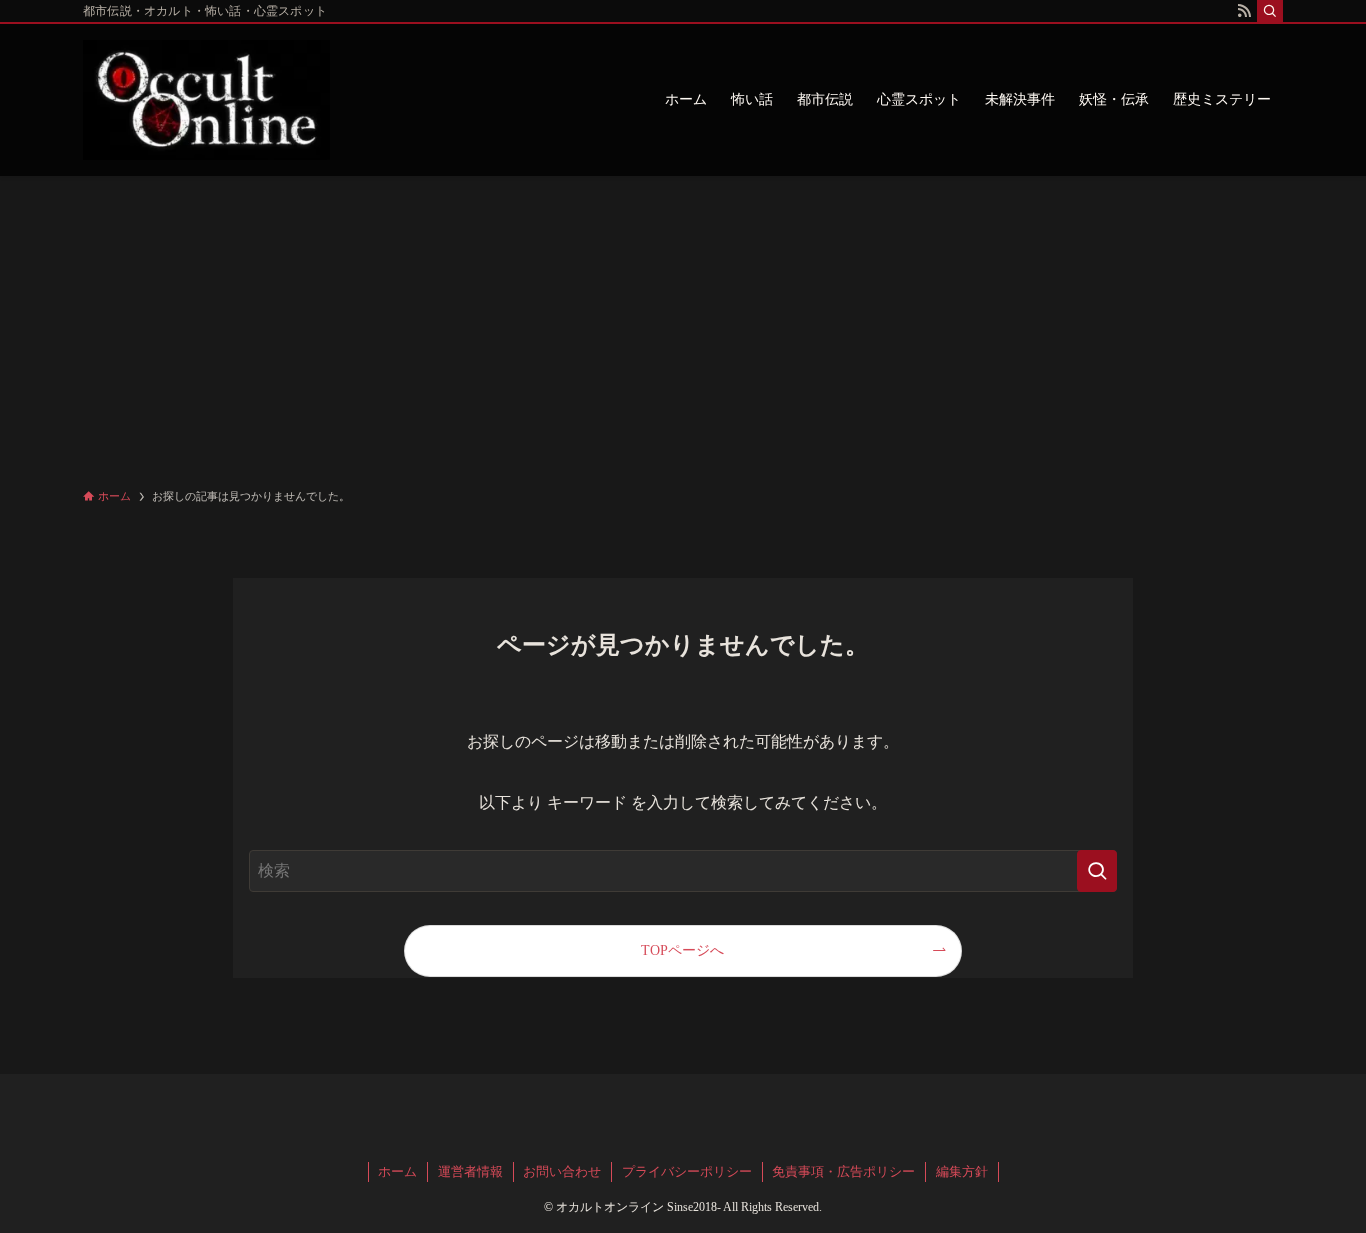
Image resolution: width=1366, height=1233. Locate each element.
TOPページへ (682, 950)
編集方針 (962, 1171)
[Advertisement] (683, 326)
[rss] (1244, 11)
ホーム (397, 1171)
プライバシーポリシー (687, 1171)
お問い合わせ (562, 1171)
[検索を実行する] (1097, 871)
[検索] (1270, 11)
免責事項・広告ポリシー (843, 1171)
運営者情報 (470, 1171)
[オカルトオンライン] (206, 100)
